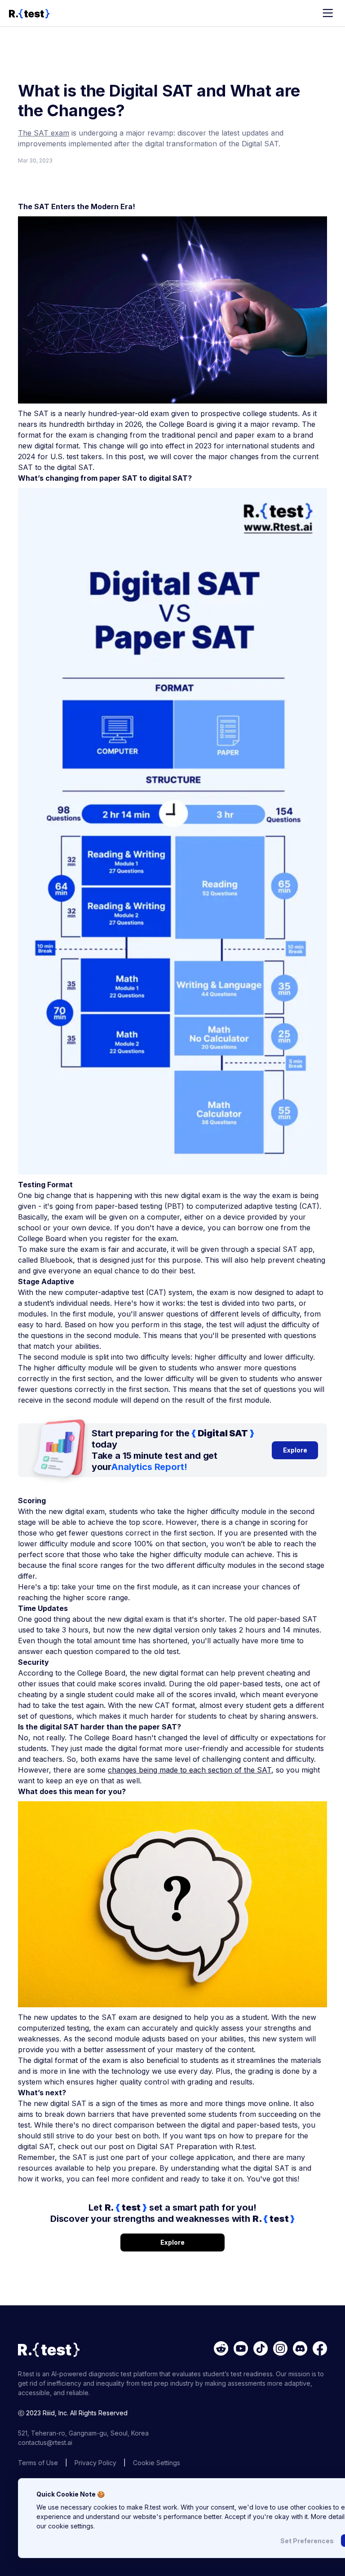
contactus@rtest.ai (45, 2442)
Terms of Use (38, 2463)
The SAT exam (44, 133)
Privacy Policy (95, 2463)
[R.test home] (29, 13)
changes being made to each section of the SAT (190, 1770)
